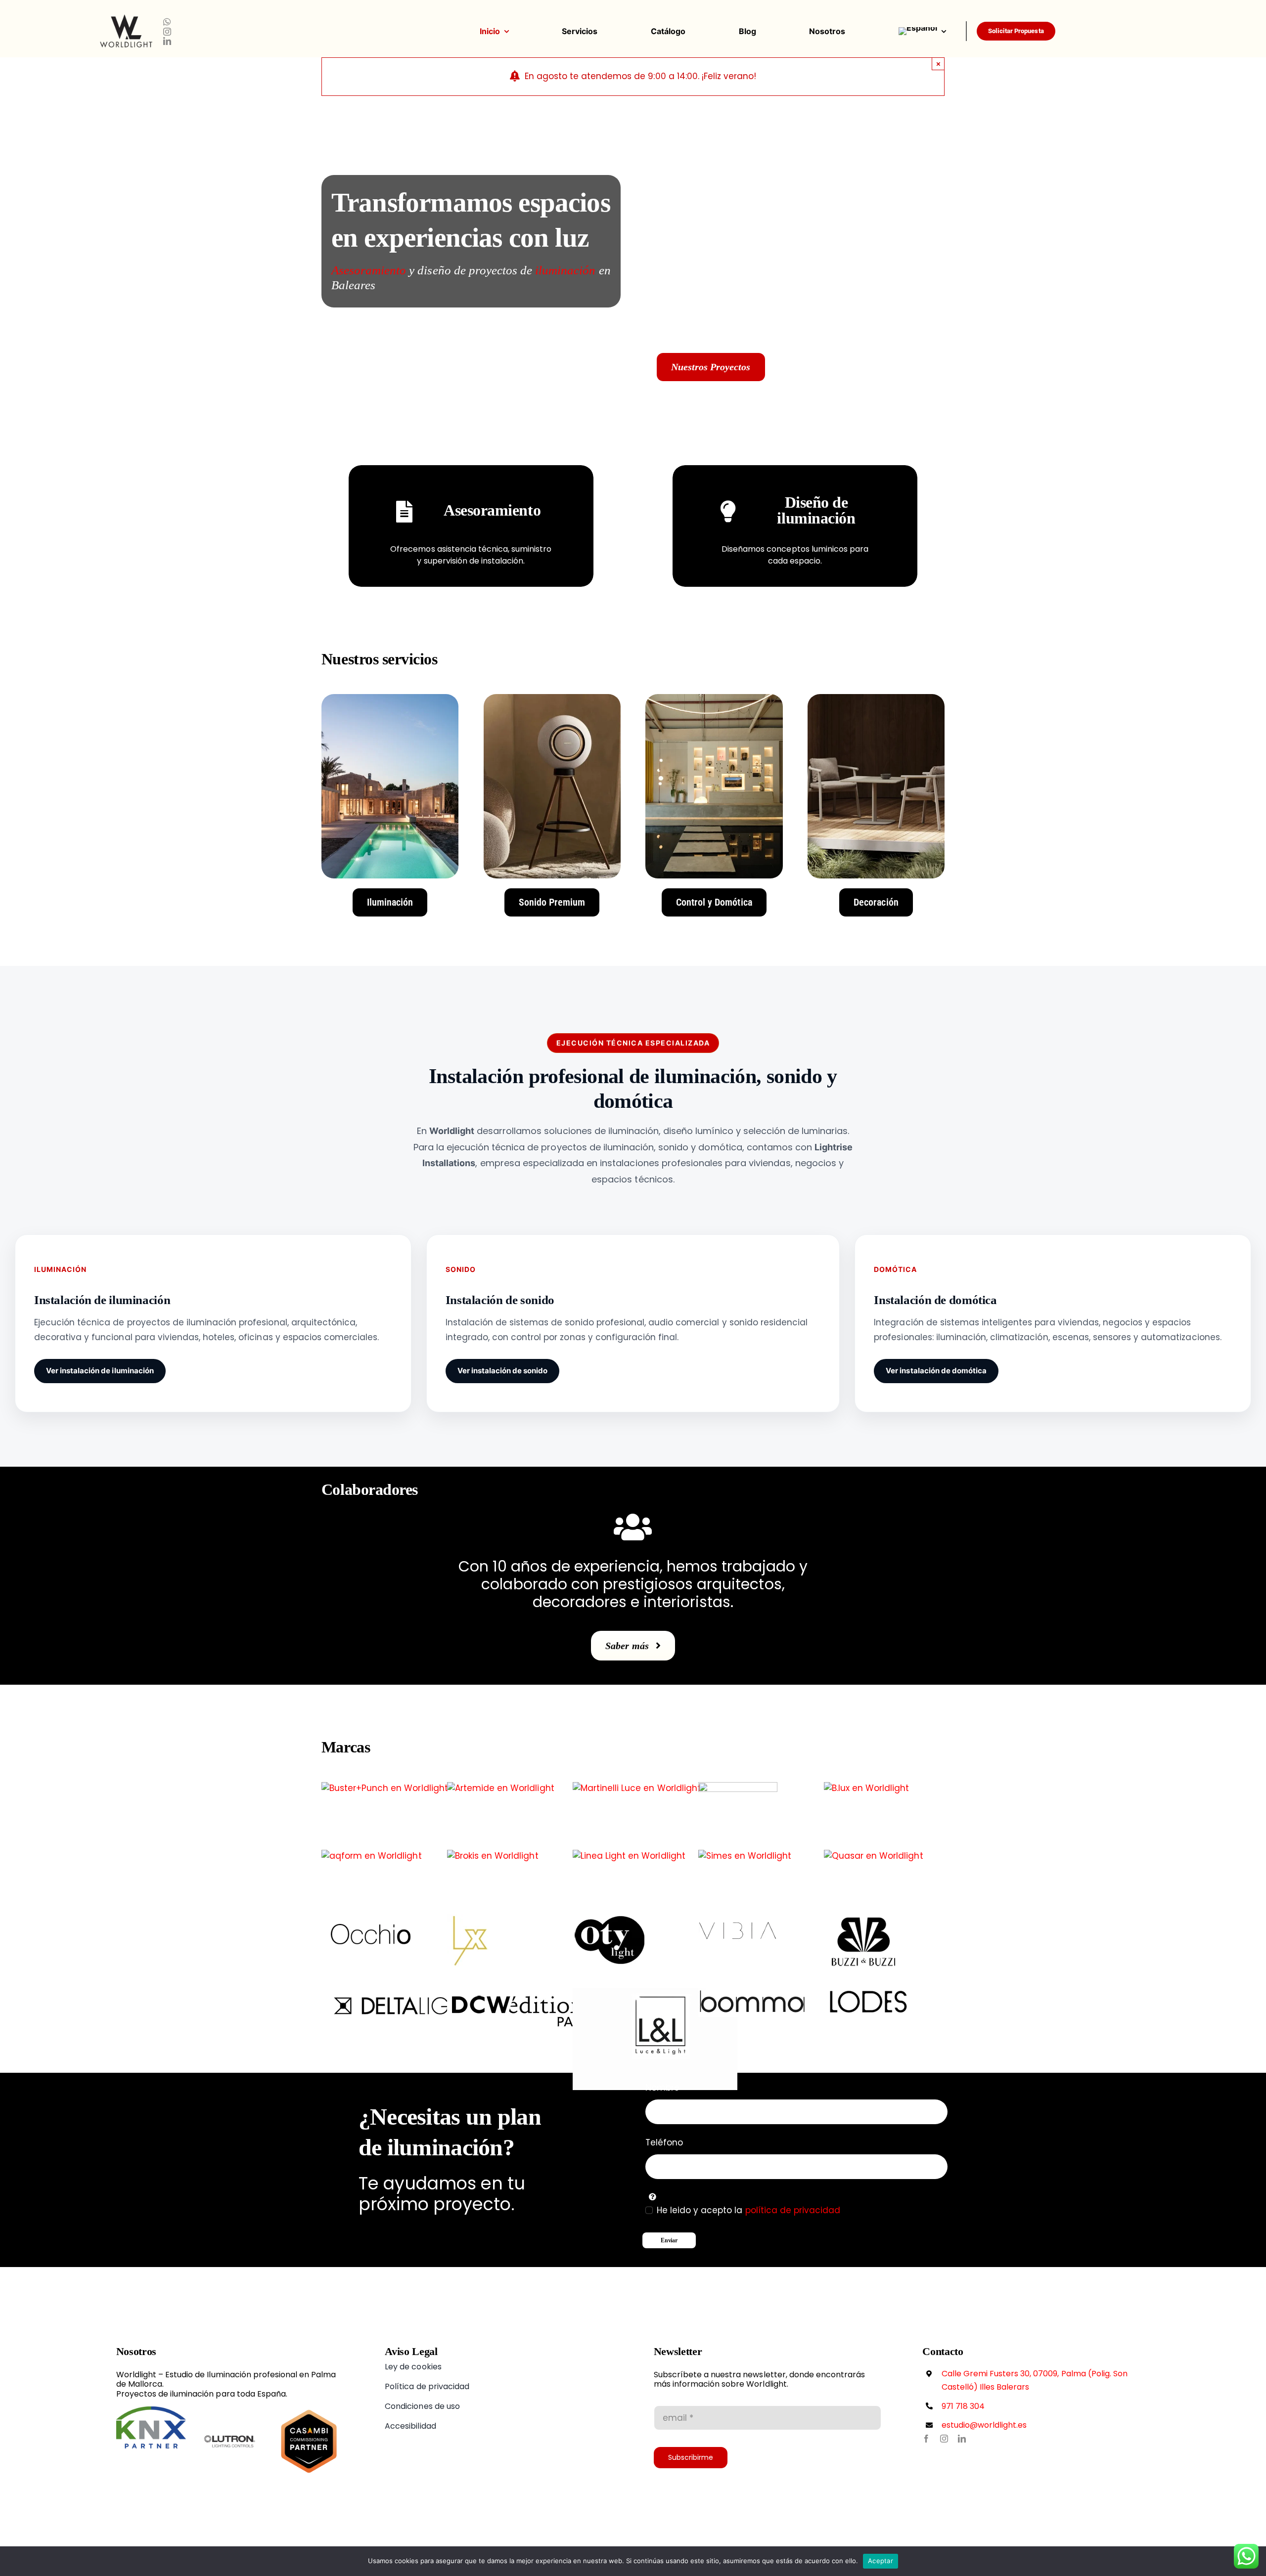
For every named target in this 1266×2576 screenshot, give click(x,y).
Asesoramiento (370, 270)
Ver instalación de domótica (936, 1371)
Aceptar (881, 2561)
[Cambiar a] (932, 31)
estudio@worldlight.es (984, 2425)
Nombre (662, 2088)
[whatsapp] (167, 22)
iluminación (567, 270)
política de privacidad (793, 2210)
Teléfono (664, 2142)
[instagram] (167, 32)
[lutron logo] (230, 2410)
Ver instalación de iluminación (100, 1371)
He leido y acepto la (748, 2210)
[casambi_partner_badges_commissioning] (309, 2410)
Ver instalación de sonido (503, 1371)
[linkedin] (167, 41)
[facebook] (926, 2439)
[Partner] (151, 2410)
